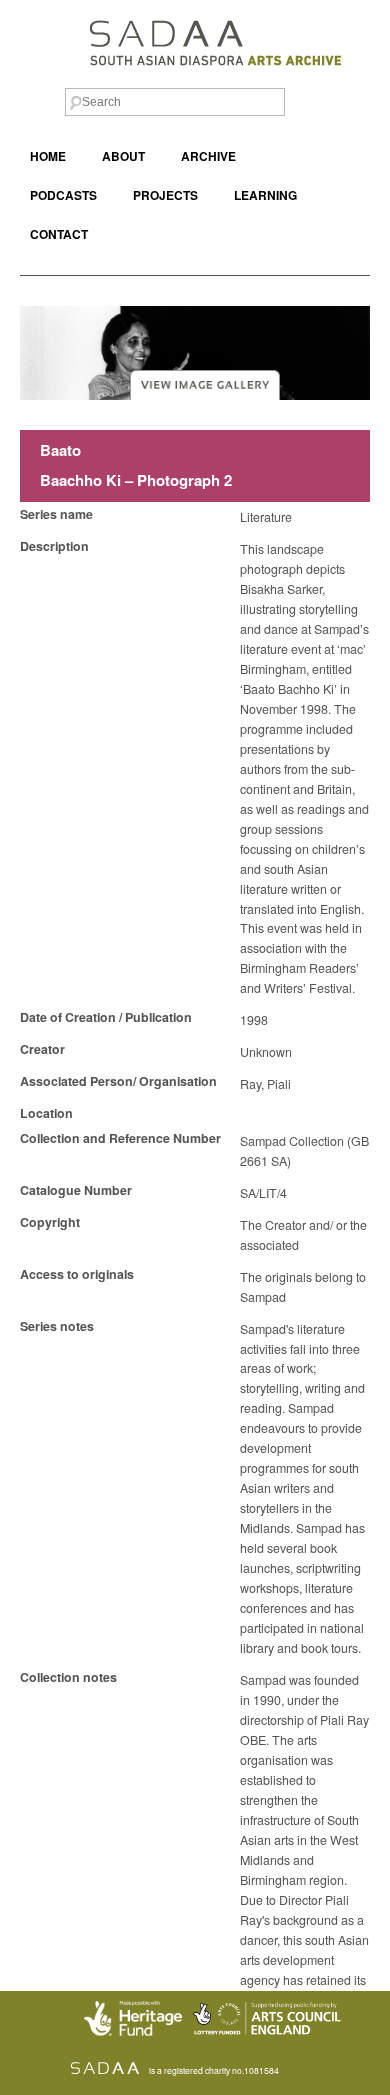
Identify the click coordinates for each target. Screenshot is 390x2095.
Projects (165, 195)
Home (48, 156)
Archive (208, 156)
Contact (59, 234)
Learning (265, 195)
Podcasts (63, 195)
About (123, 156)
